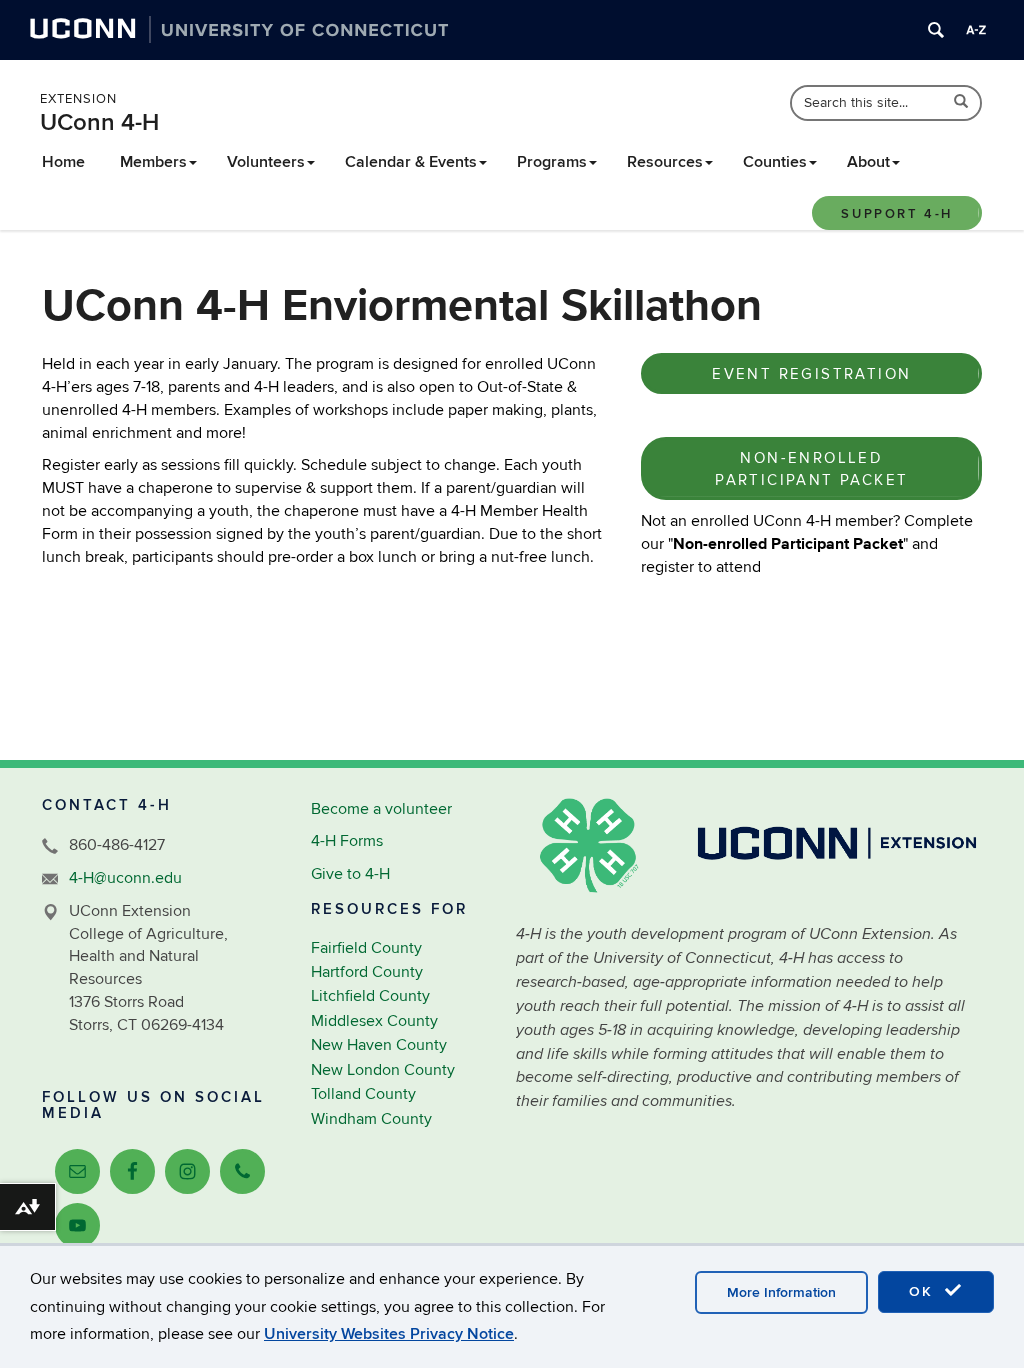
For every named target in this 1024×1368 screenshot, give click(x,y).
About (868, 162)
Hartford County (367, 972)
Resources (665, 162)
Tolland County (363, 1094)
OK (924, 1291)
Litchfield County (370, 996)
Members (153, 162)
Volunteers (266, 162)
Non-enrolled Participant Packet (811, 468)
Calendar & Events (411, 162)
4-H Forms (347, 841)
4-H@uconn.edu (125, 878)
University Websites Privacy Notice (389, 1334)
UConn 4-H (99, 122)
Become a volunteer (381, 809)
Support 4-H (897, 214)
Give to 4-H (350, 874)
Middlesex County (374, 1021)
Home (63, 162)
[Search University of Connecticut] (936, 30)
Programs (552, 162)
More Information (781, 1292)
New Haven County (379, 1045)
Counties (775, 162)
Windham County (371, 1119)
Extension (78, 99)
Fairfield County (366, 948)
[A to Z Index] (976, 30)
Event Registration (811, 374)
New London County (383, 1070)
